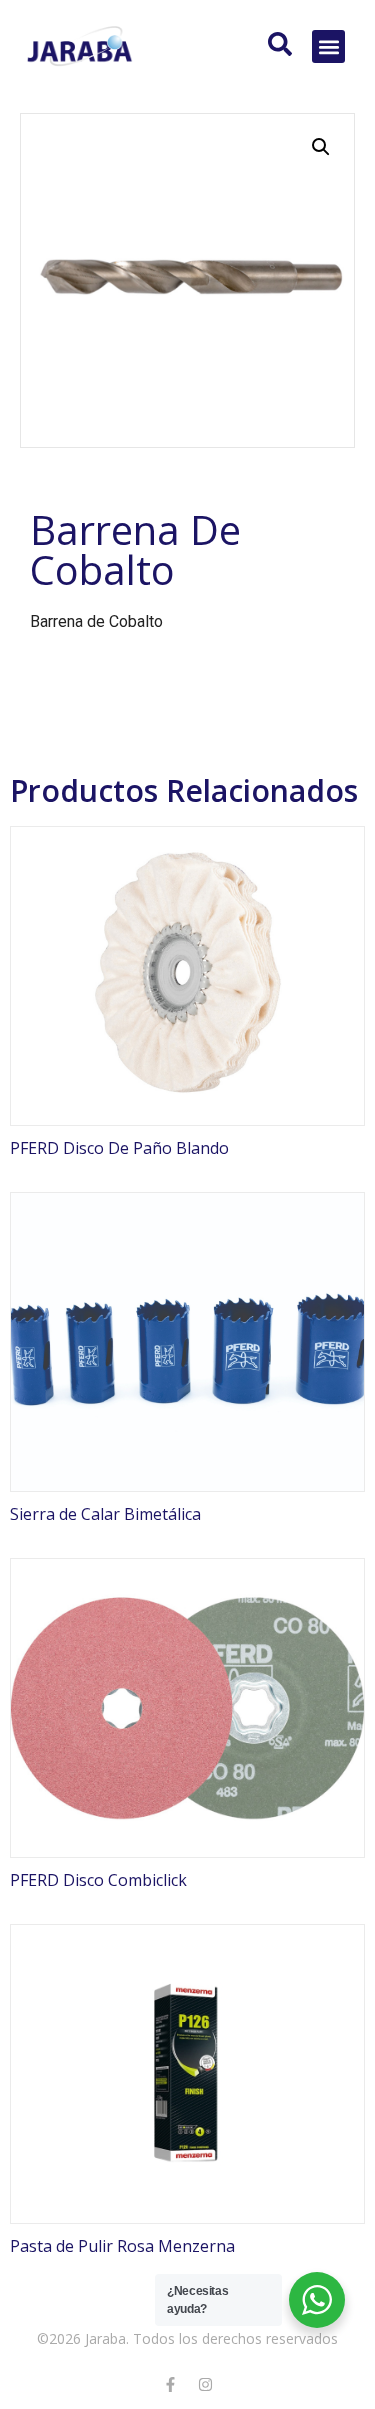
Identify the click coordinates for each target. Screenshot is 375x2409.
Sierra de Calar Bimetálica (105, 1514)
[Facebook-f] (170, 2384)
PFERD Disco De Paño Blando (119, 1148)
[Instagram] (205, 2384)
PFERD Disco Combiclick (98, 1880)
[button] (328, 46)
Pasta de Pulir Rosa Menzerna (122, 2246)
